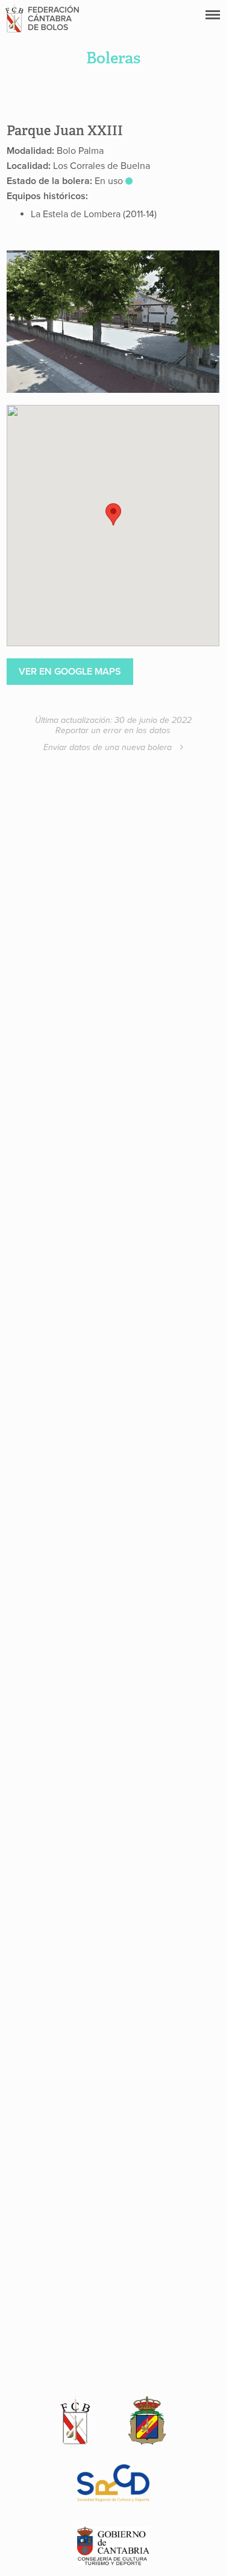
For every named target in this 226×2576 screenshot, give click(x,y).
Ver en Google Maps (70, 672)
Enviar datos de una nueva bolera (109, 747)
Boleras (113, 58)
